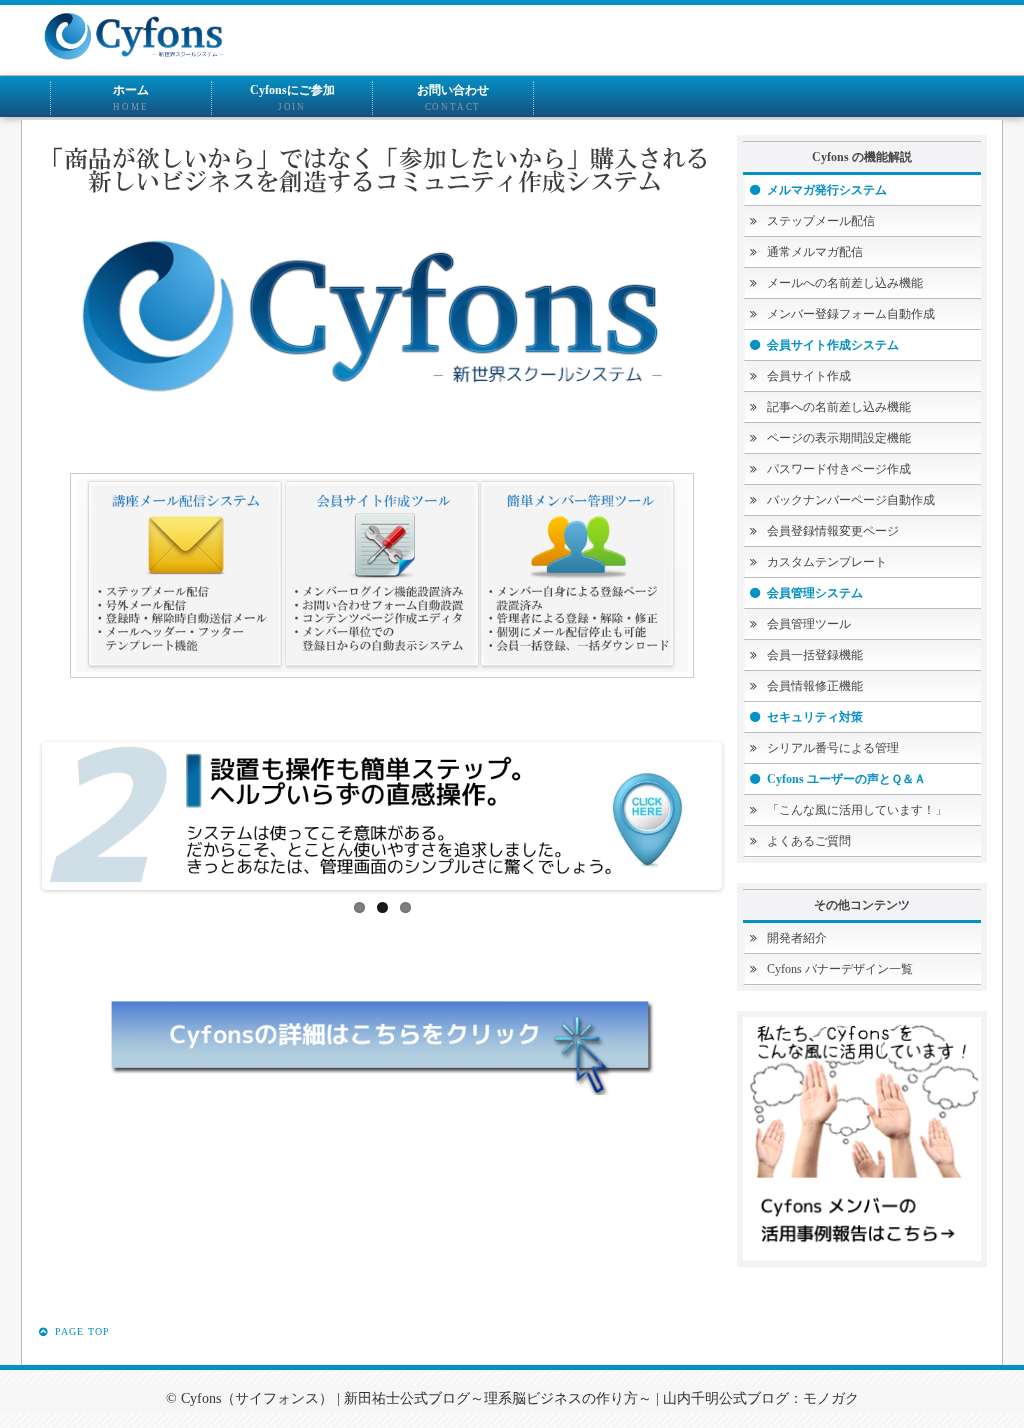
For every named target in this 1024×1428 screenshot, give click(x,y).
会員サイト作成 (809, 376)
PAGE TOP (80, 1331)
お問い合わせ (453, 97)
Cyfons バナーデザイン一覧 (840, 969)
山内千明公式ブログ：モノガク (761, 1398)
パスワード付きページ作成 (839, 469)
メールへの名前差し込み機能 (845, 283)
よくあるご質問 (809, 841)
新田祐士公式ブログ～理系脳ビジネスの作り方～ (498, 1398)
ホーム (131, 97)
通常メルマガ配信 (815, 252)
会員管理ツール (809, 624)
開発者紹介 (797, 938)
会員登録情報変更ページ (833, 531)
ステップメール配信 (821, 221)
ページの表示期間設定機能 (839, 438)
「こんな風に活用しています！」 (857, 810)
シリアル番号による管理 (833, 748)
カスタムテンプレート (827, 562)
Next (754, 808)
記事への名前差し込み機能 (839, 407)
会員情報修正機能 (815, 686)
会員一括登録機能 (815, 655)
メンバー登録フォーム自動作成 (851, 314)
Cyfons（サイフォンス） (257, 1398)
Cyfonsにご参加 (292, 97)
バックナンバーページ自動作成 (851, 500)
